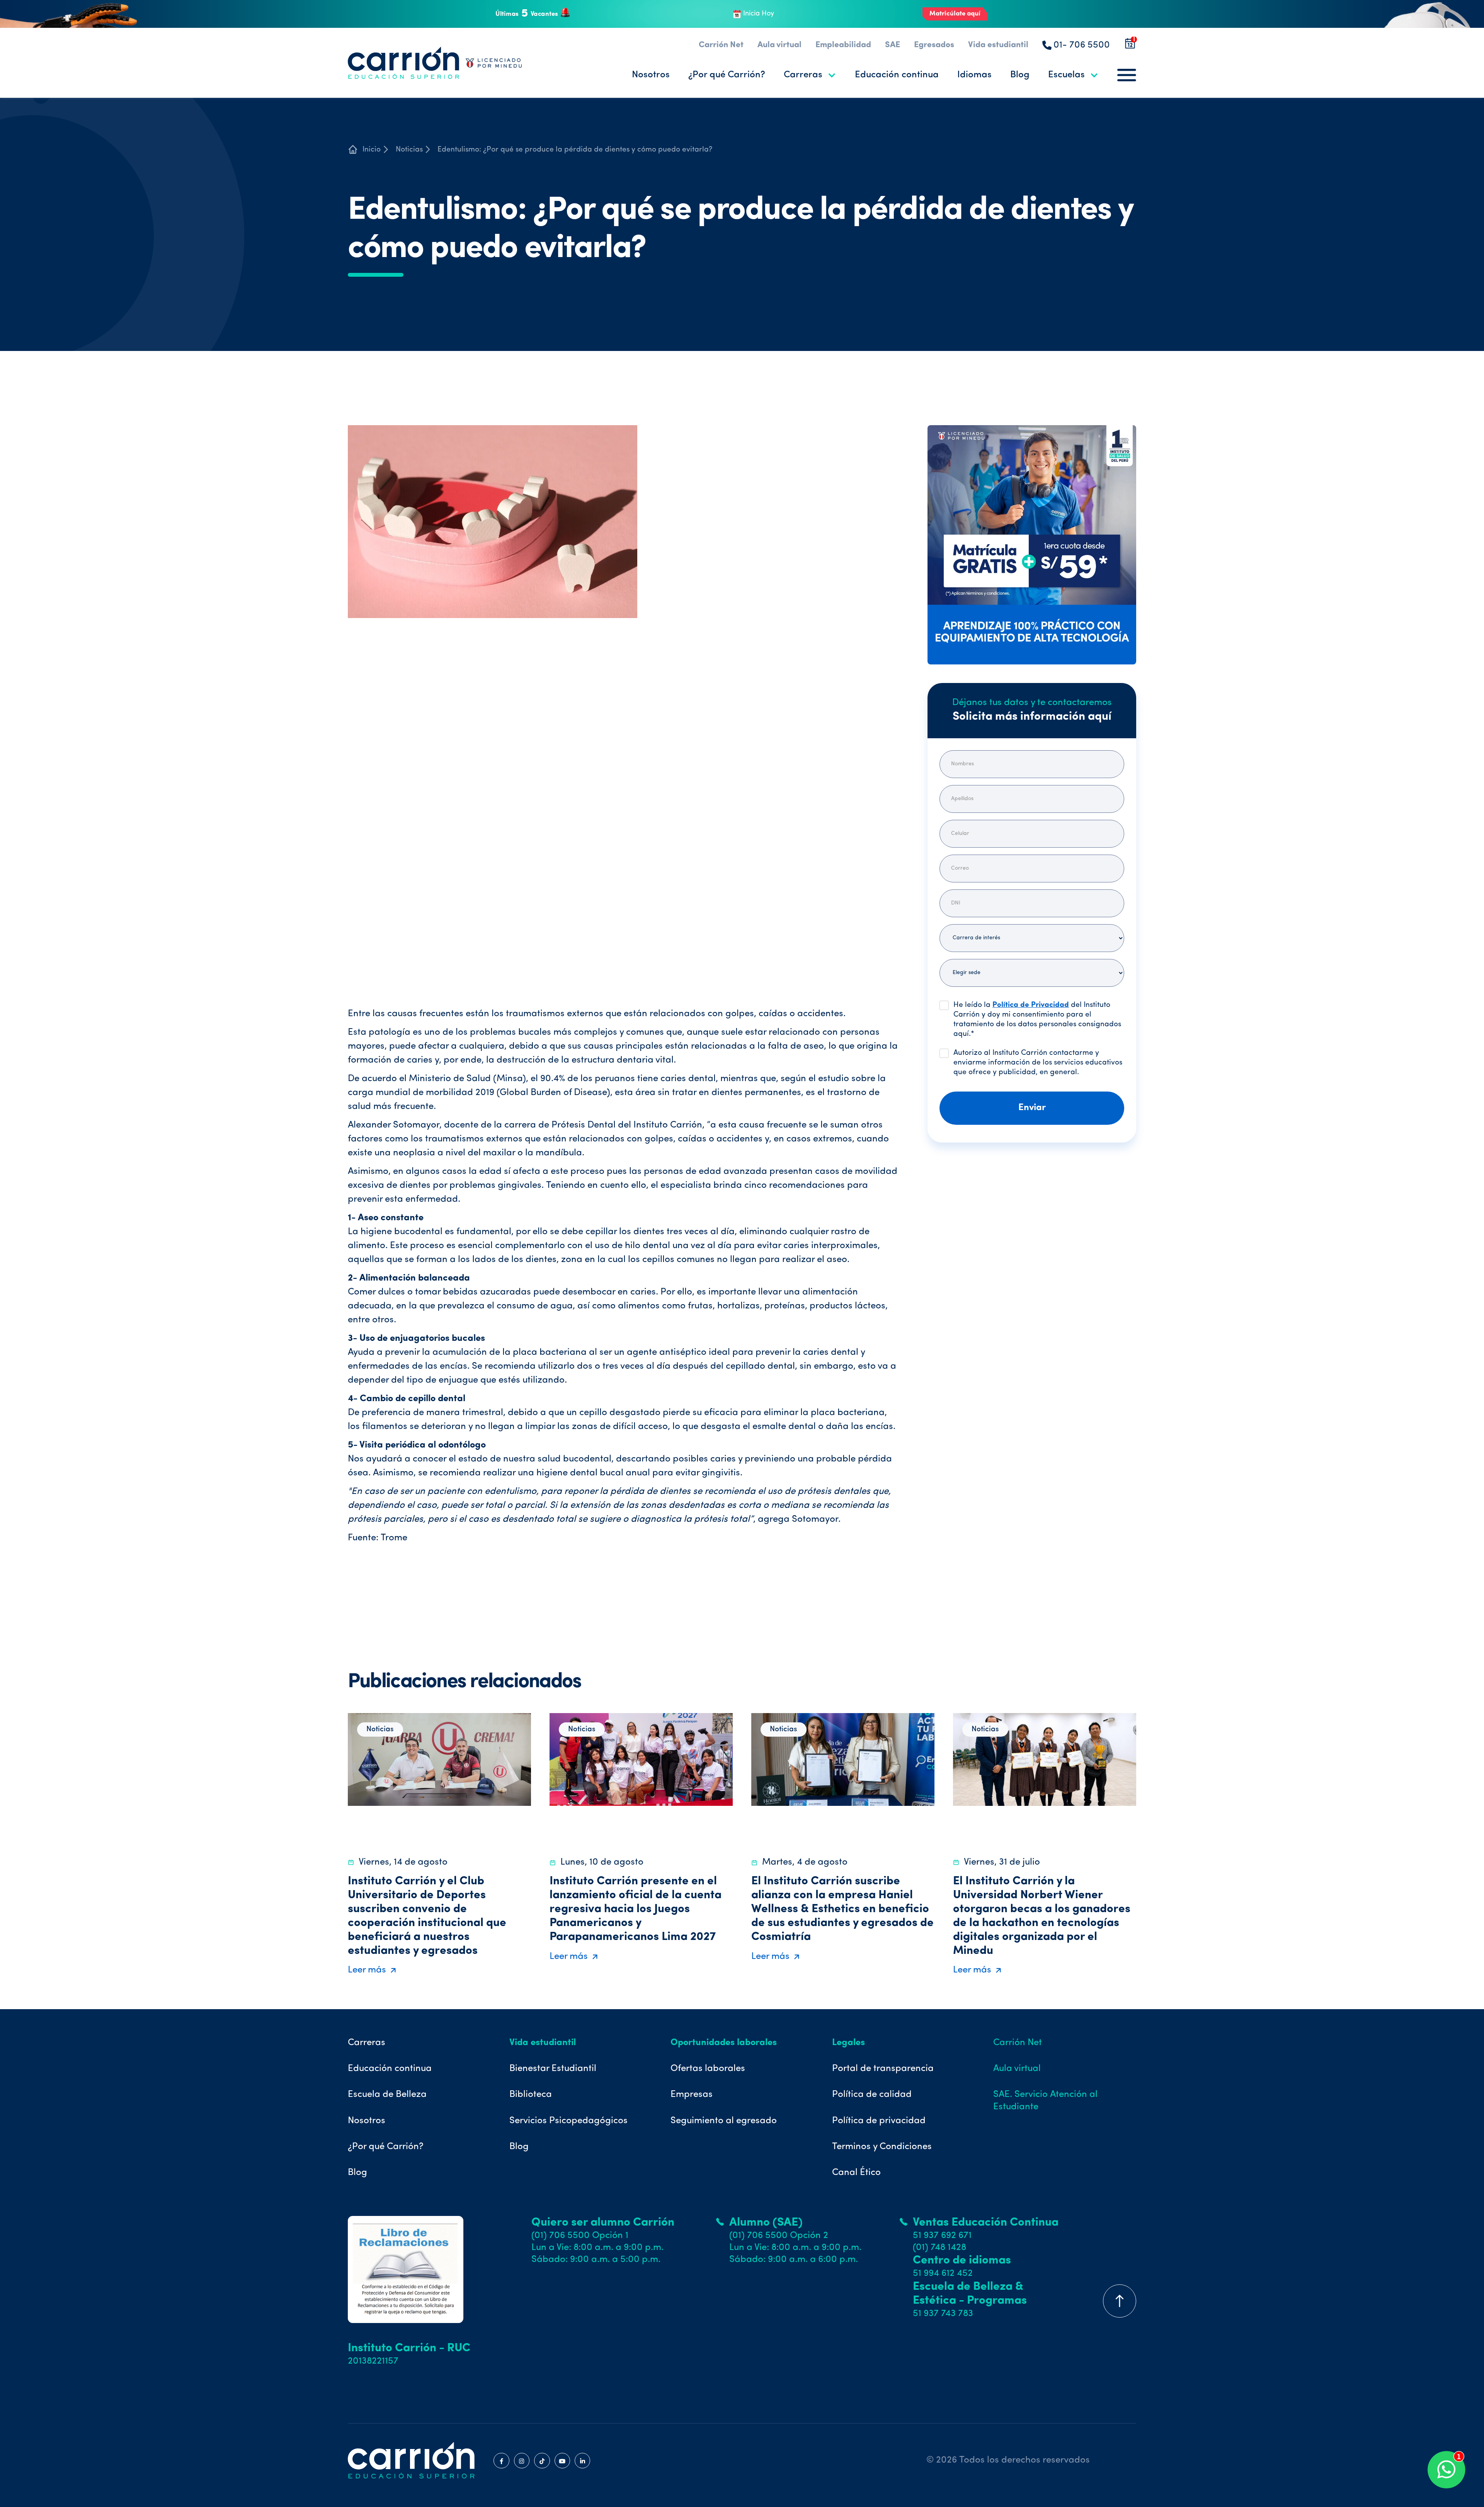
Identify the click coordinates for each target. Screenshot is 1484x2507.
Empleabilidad (843, 45)
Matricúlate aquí (955, 14)
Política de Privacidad (1031, 1005)
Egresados (934, 45)
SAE (893, 45)
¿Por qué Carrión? (727, 75)
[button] (810, 75)
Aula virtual (779, 45)
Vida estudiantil (998, 45)
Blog (1020, 75)
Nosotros (651, 75)
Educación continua (897, 75)
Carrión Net (721, 45)
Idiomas (974, 75)
